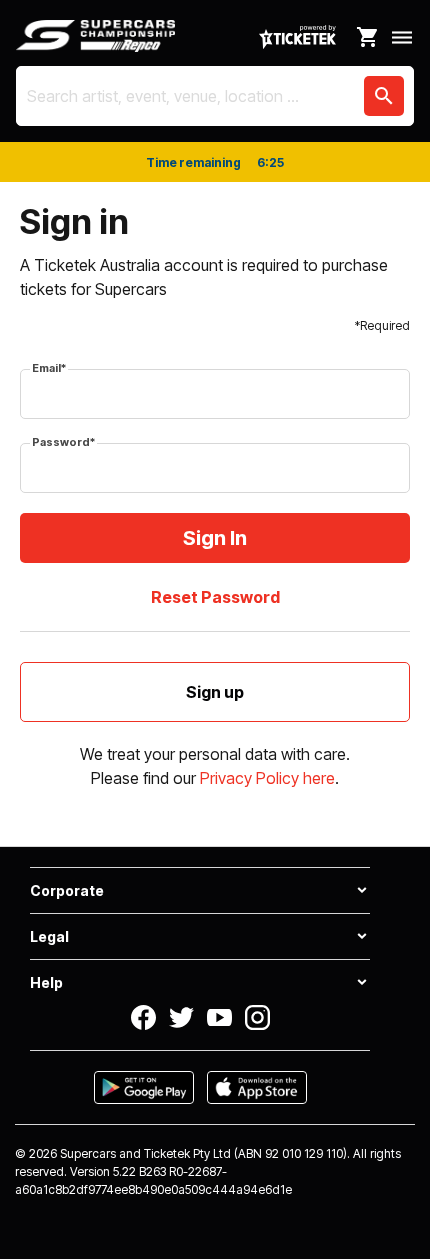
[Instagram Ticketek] (257, 1017)
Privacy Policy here (267, 778)
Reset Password (215, 597)
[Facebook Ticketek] (143, 1017)
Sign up (215, 692)
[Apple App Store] (257, 1087)
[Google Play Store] (144, 1087)
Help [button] (46, 982)
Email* (49, 368)
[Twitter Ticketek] (181, 1017)
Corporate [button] (67, 890)
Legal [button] (49, 936)
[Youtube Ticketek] (219, 1017)
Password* (63, 442)
